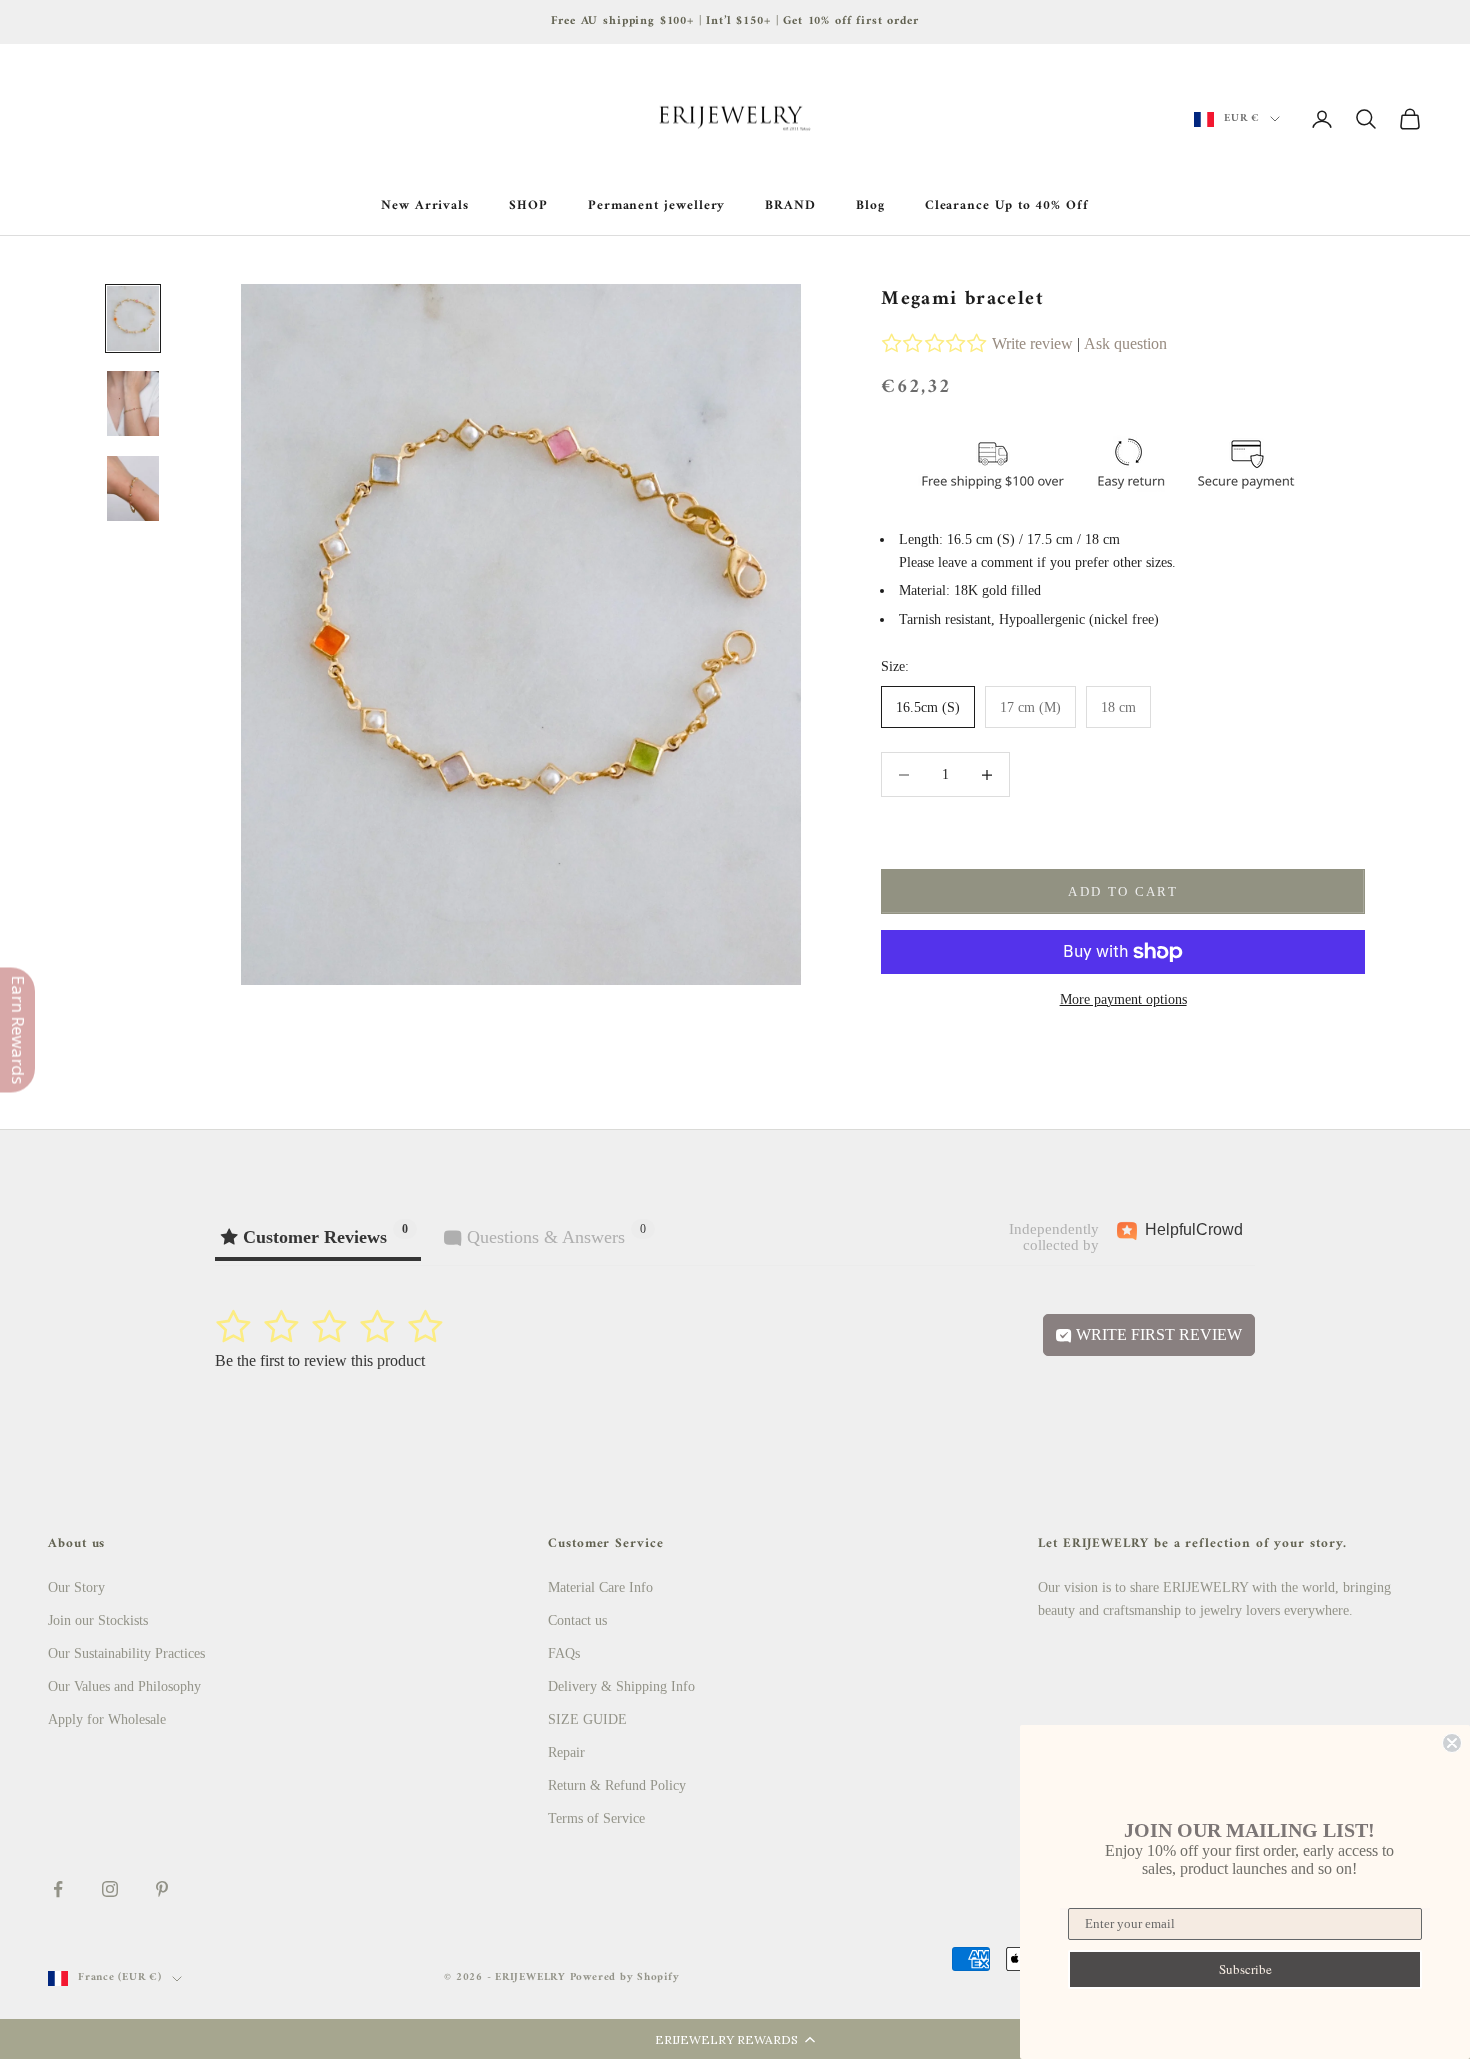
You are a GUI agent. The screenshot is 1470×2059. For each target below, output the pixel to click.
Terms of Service (596, 1818)
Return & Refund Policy (617, 1785)
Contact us (577, 1620)
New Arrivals (425, 206)
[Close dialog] (1452, 1743)
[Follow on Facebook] (58, 1889)
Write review (1032, 343)
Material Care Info (600, 1587)
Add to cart (1123, 891)
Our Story (76, 1587)
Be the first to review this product (320, 1360)
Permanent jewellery (657, 206)
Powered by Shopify (625, 1977)
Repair (566, 1752)
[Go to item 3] (133, 488)
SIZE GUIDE (587, 1719)
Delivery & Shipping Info (621, 1686)
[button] (735, 2039)
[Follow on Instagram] (110, 1889)
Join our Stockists (98, 1620)
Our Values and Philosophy (124, 1686)
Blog (870, 206)
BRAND (790, 206)
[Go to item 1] (133, 318)
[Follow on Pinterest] (162, 1889)
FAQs (564, 1653)
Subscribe (1245, 1969)
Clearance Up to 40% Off (1007, 206)
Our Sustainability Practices (126, 1653)
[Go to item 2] (133, 403)
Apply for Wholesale (107, 1719)
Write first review (1157, 1334)
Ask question (1125, 343)
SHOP (528, 206)
